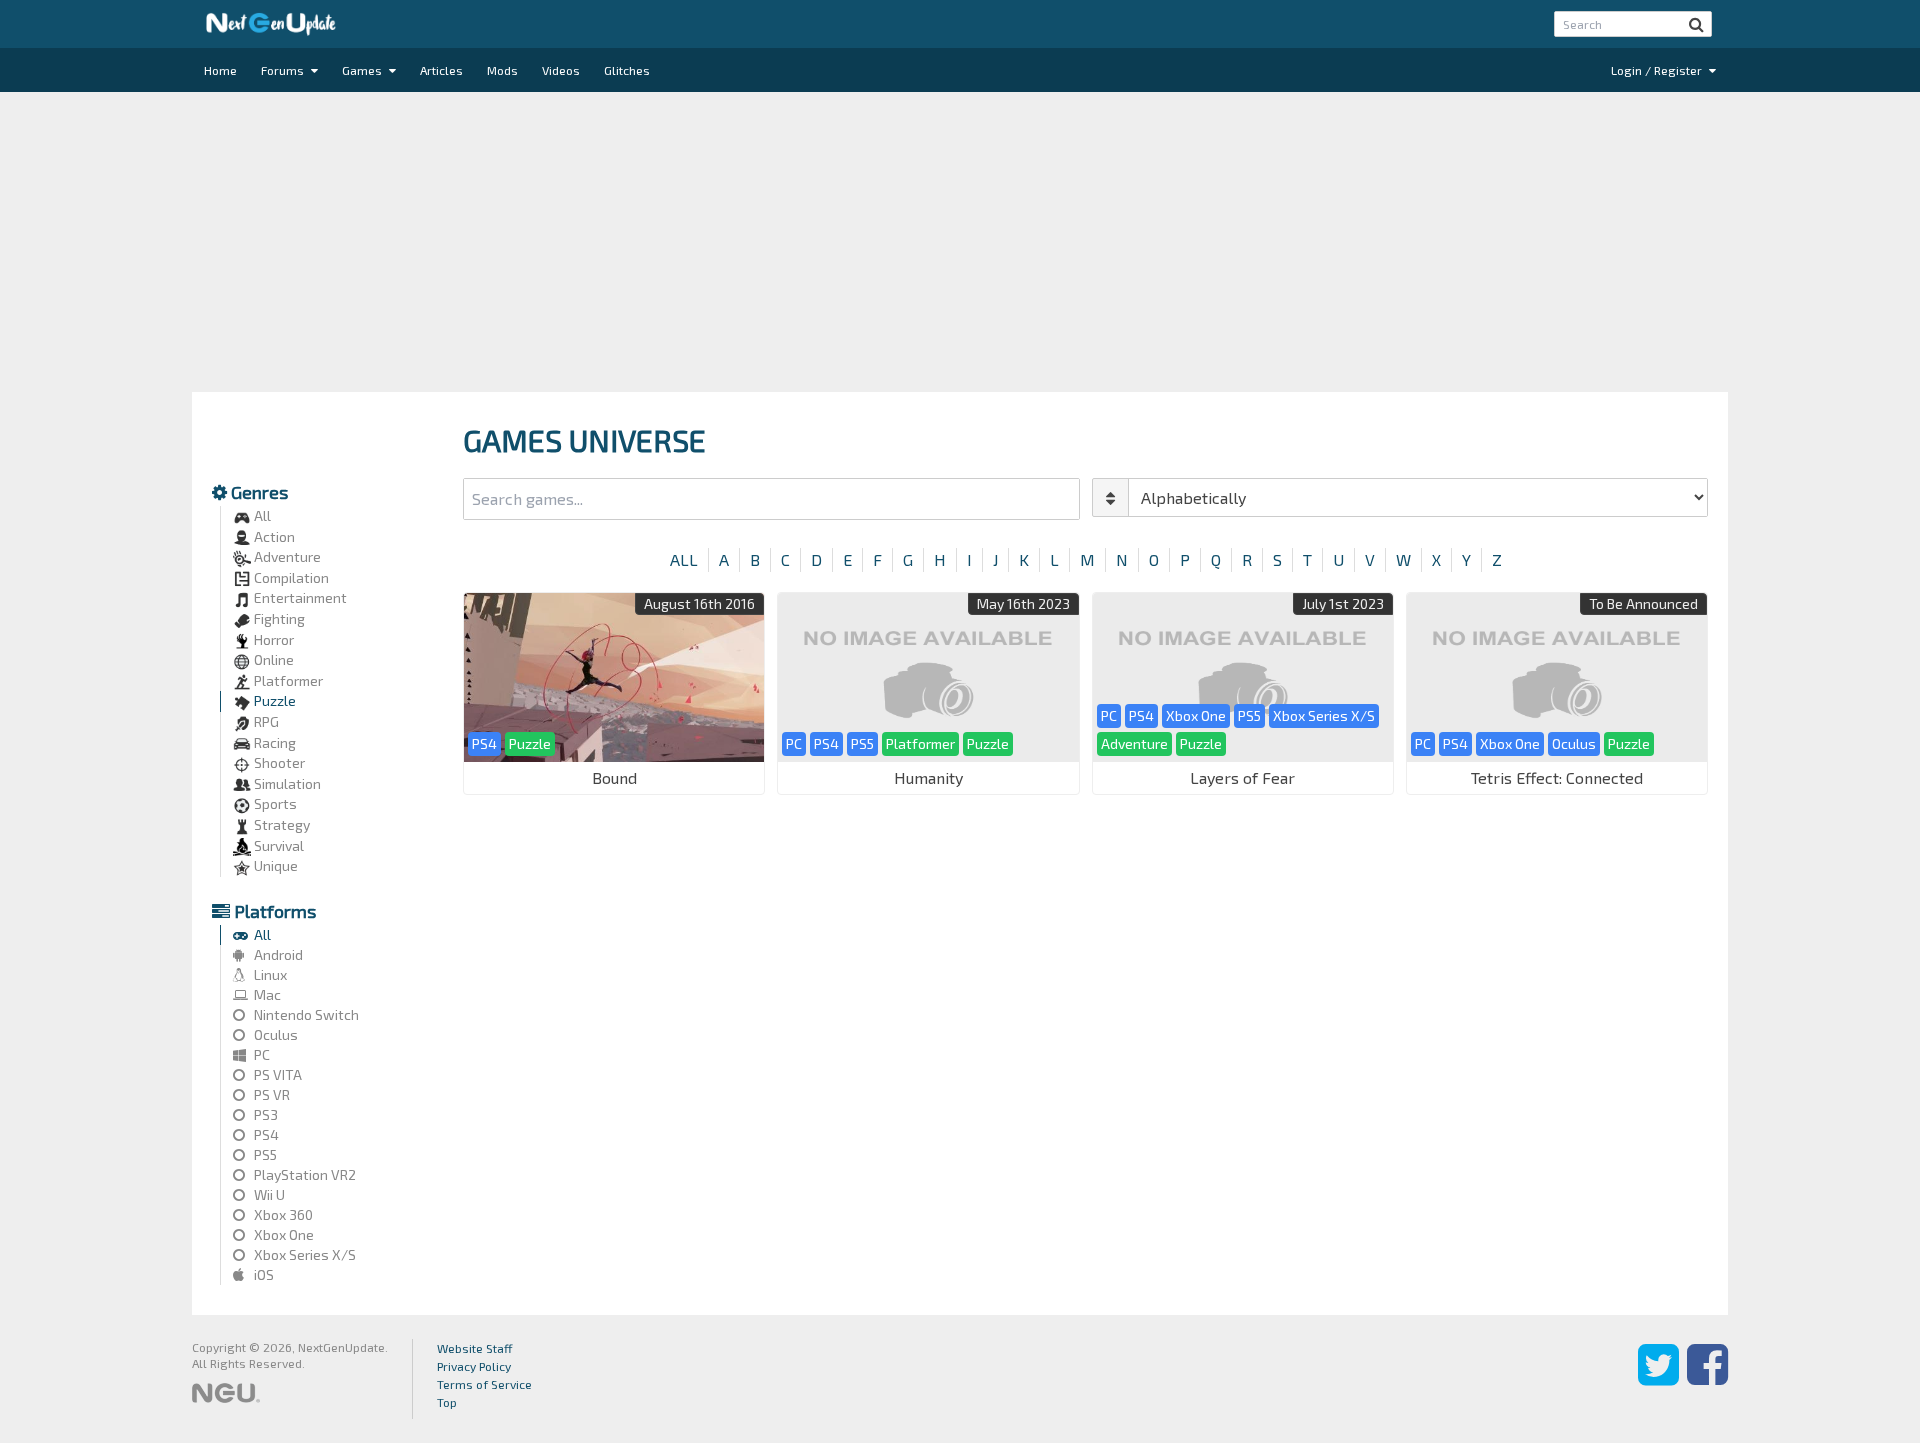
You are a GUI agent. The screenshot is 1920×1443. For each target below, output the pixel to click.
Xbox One (282, 1234)
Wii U (268, 1194)
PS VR (270, 1094)
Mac (266, 994)
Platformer (287, 680)
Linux (269, 974)
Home (220, 70)
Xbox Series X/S (303, 1254)
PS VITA (276, 1074)
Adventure (286, 556)
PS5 (264, 1154)
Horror (272, 639)
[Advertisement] (960, 242)
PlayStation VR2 (303, 1174)
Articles (441, 70)
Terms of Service (484, 1384)
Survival (277, 845)
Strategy (280, 824)
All (261, 515)
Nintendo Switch (305, 1014)
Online (272, 659)
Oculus (274, 1034)
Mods (502, 70)
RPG (265, 721)
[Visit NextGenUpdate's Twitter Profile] (1658, 1379)
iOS (262, 1274)
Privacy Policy (474, 1366)
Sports (274, 803)
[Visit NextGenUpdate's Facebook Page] (1707, 1379)
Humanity (928, 777)
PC (260, 1054)
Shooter (278, 762)
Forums (284, 70)
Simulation (286, 783)
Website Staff (475, 1348)
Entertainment (299, 597)
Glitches (627, 70)
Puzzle (273, 700)
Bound (614, 777)
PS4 (265, 1134)
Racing (273, 742)
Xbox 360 (282, 1214)
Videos (561, 70)
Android (277, 954)
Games (363, 70)
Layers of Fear (1242, 777)
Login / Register (1658, 70)
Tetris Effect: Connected (1557, 777)
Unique (274, 865)
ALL (684, 559)
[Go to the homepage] (271, 24)
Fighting (278, 618)
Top (447, 1402)
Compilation (290, 577)
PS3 (264, 1114)
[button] (1696, 24)
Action (273, 536)
